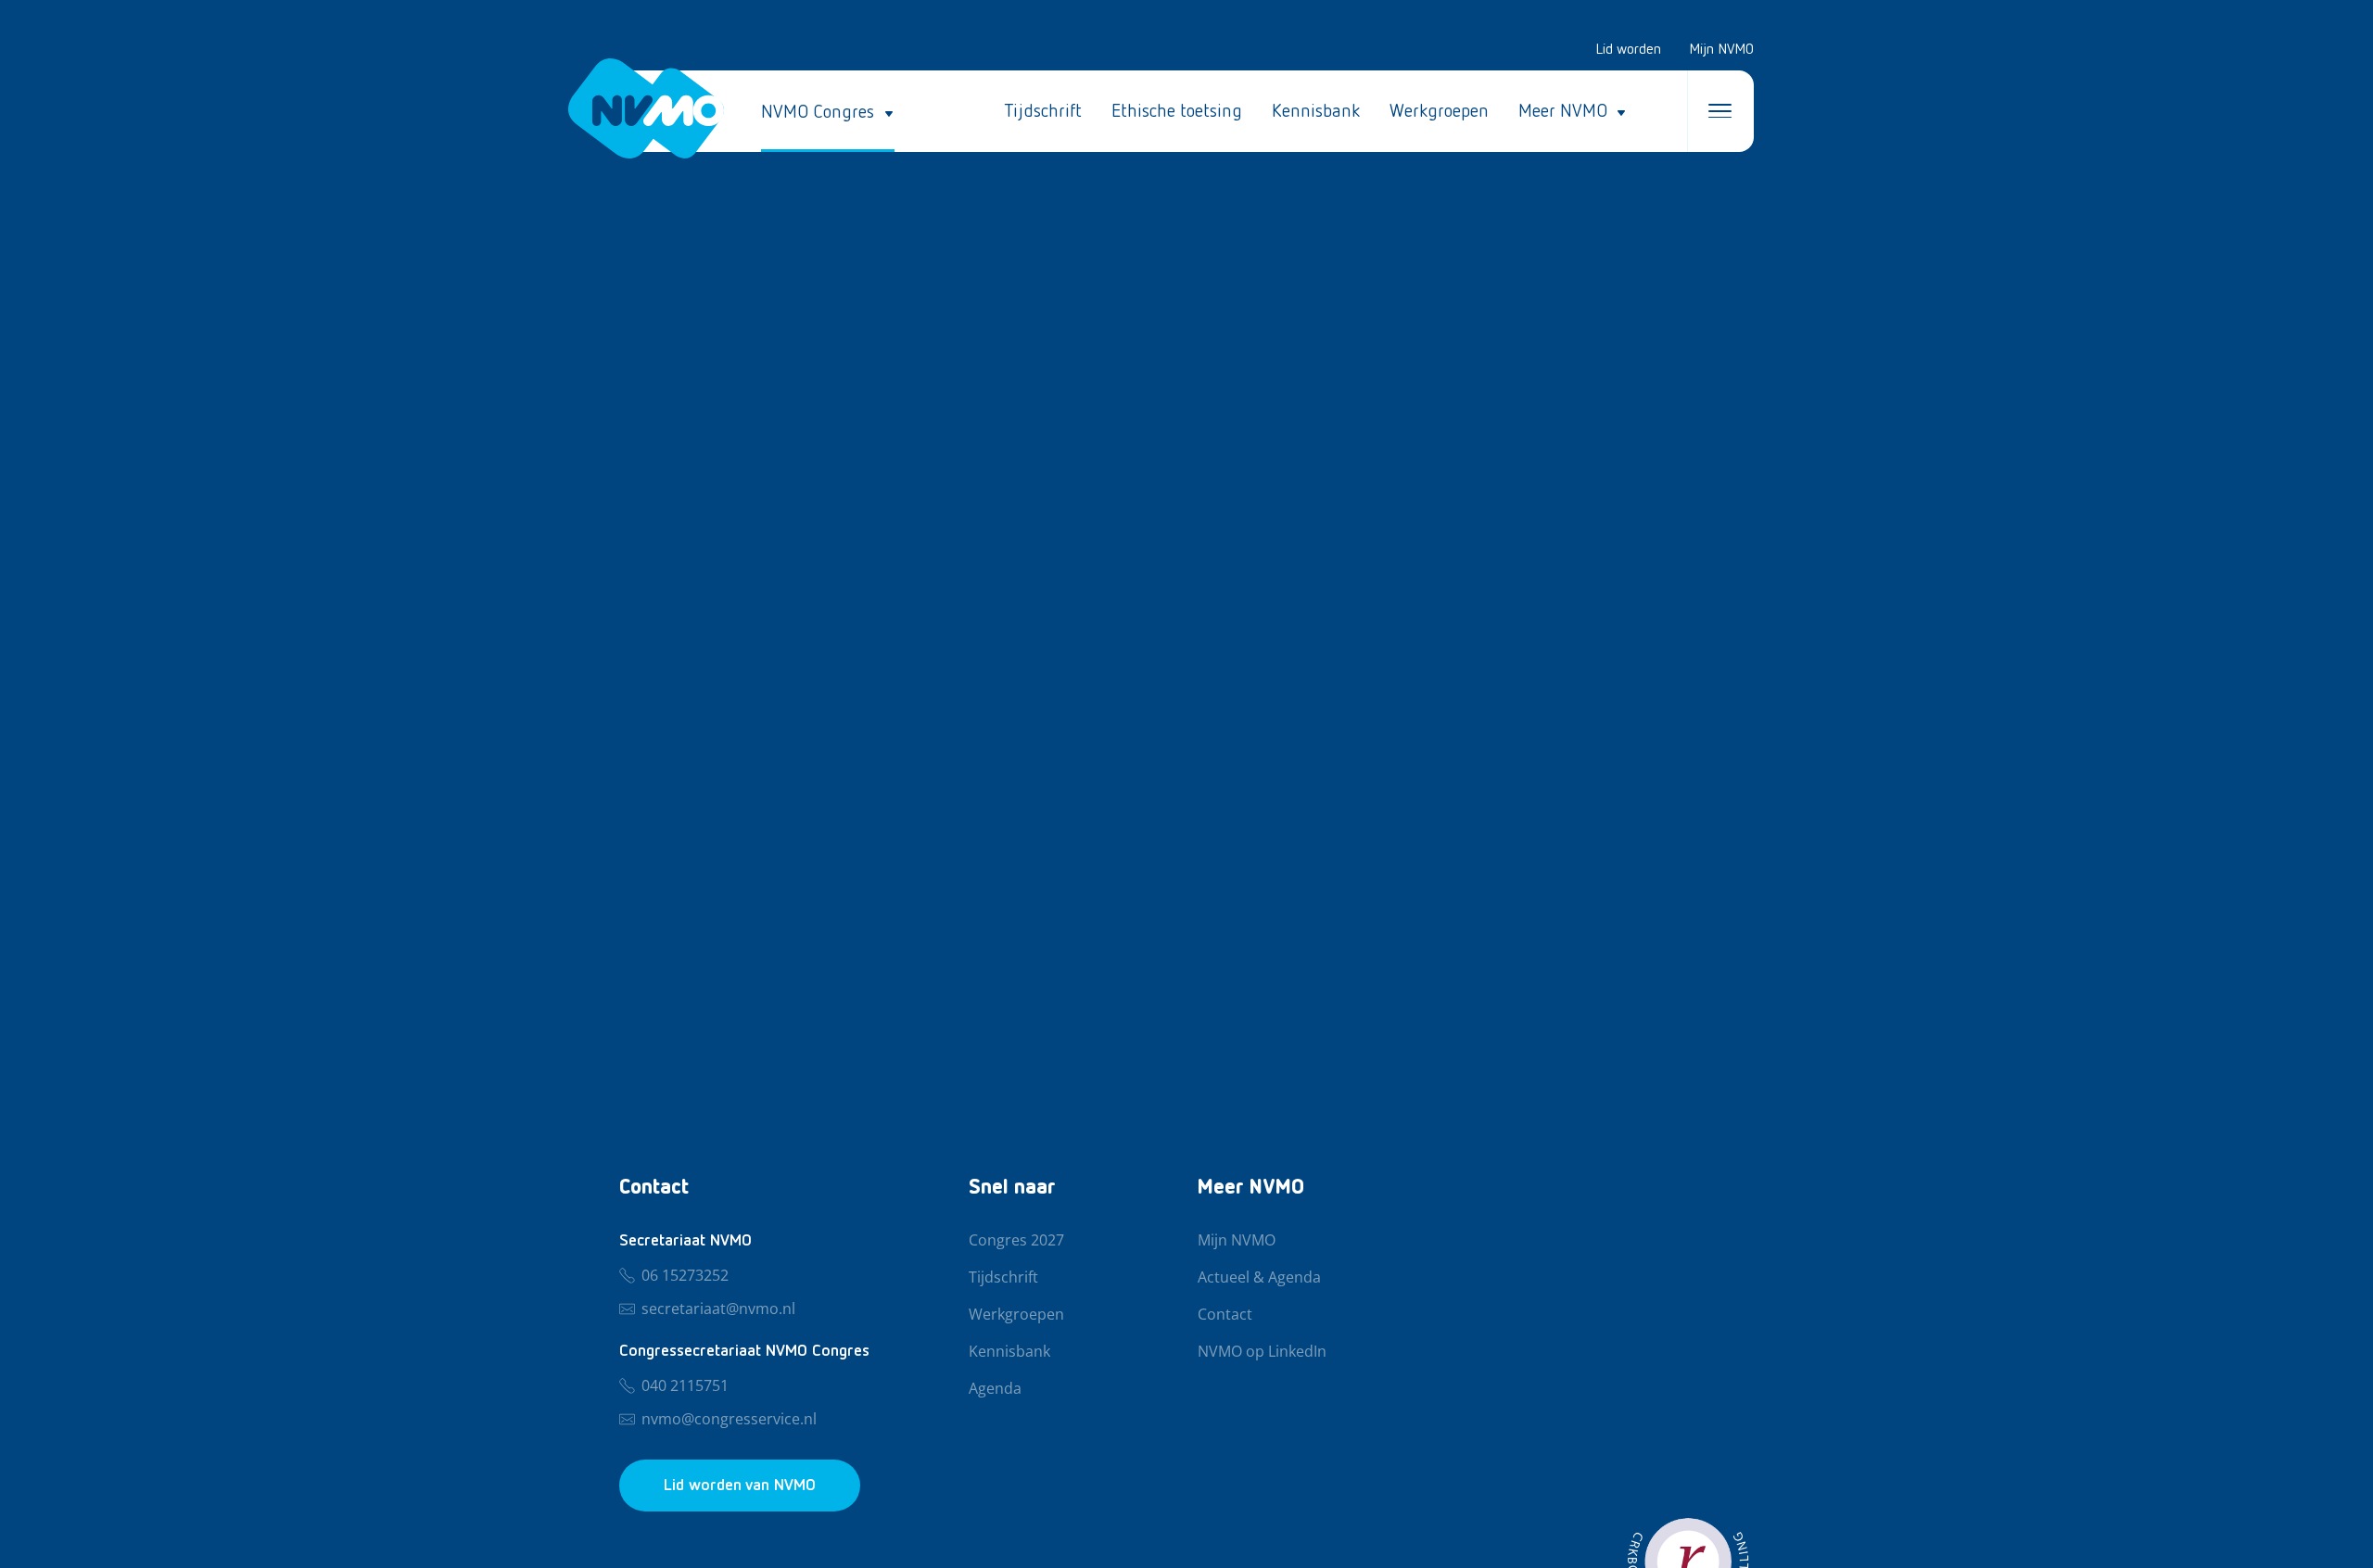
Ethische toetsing (1177, 111)
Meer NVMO (1563, 111)
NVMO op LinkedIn (1262, 1352)
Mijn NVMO (1721, 50)
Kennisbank (1316, 111)
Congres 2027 (1016, 1241)
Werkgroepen (1439, 111)
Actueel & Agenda (1259, 1278)
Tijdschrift (1043, 111)
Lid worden (1628, 50)
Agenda (995, 1389)
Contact (1225, 1315)
